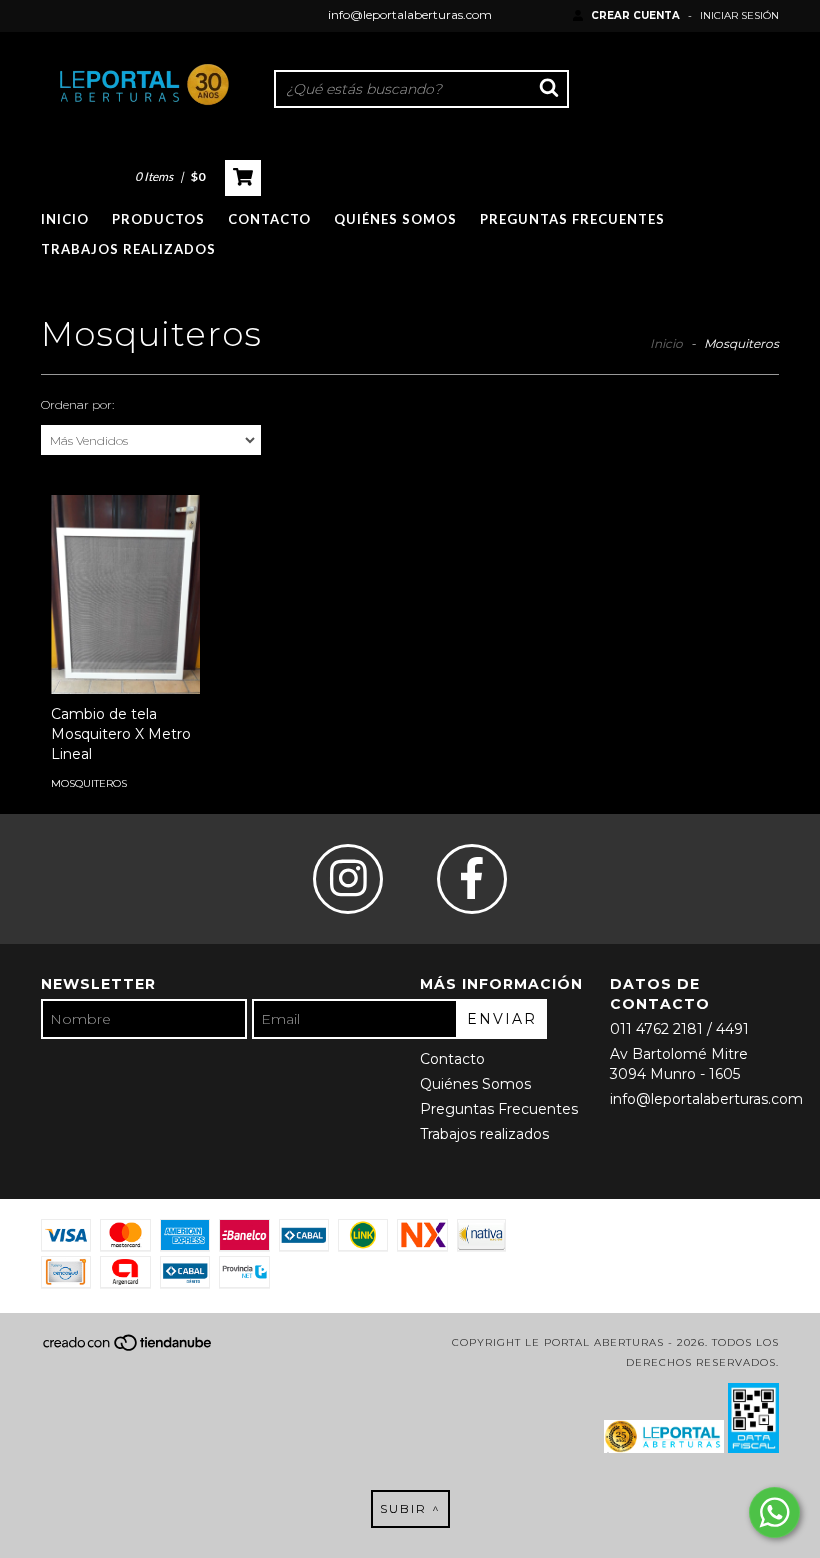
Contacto (269, 219)
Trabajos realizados (128, 249)
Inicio (65, 219)
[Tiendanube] (128, 1349)
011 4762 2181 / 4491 (679, 1029)
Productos (158, 219)
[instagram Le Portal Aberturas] (348, 879)
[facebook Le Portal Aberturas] (472, 879)
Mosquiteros (89, 783)
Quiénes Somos (395, 219)
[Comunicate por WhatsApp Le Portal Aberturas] (774, 1512)
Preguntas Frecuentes (572, 219)
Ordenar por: (77, 404)
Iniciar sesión (739, 15)
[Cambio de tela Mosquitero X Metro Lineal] (125, 594)
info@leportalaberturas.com (410, 14)
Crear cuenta (635, 15)
